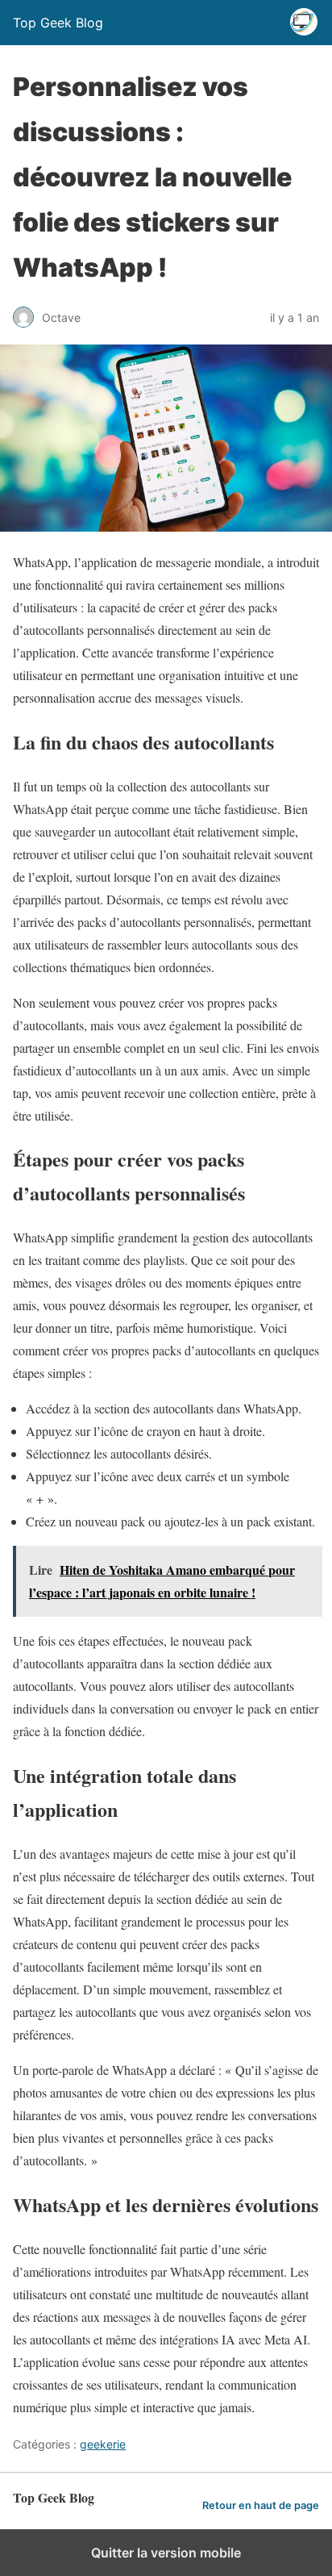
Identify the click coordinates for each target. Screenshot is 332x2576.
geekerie (103, 2444)
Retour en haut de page (261, 2505)
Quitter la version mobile (166, 2553)
